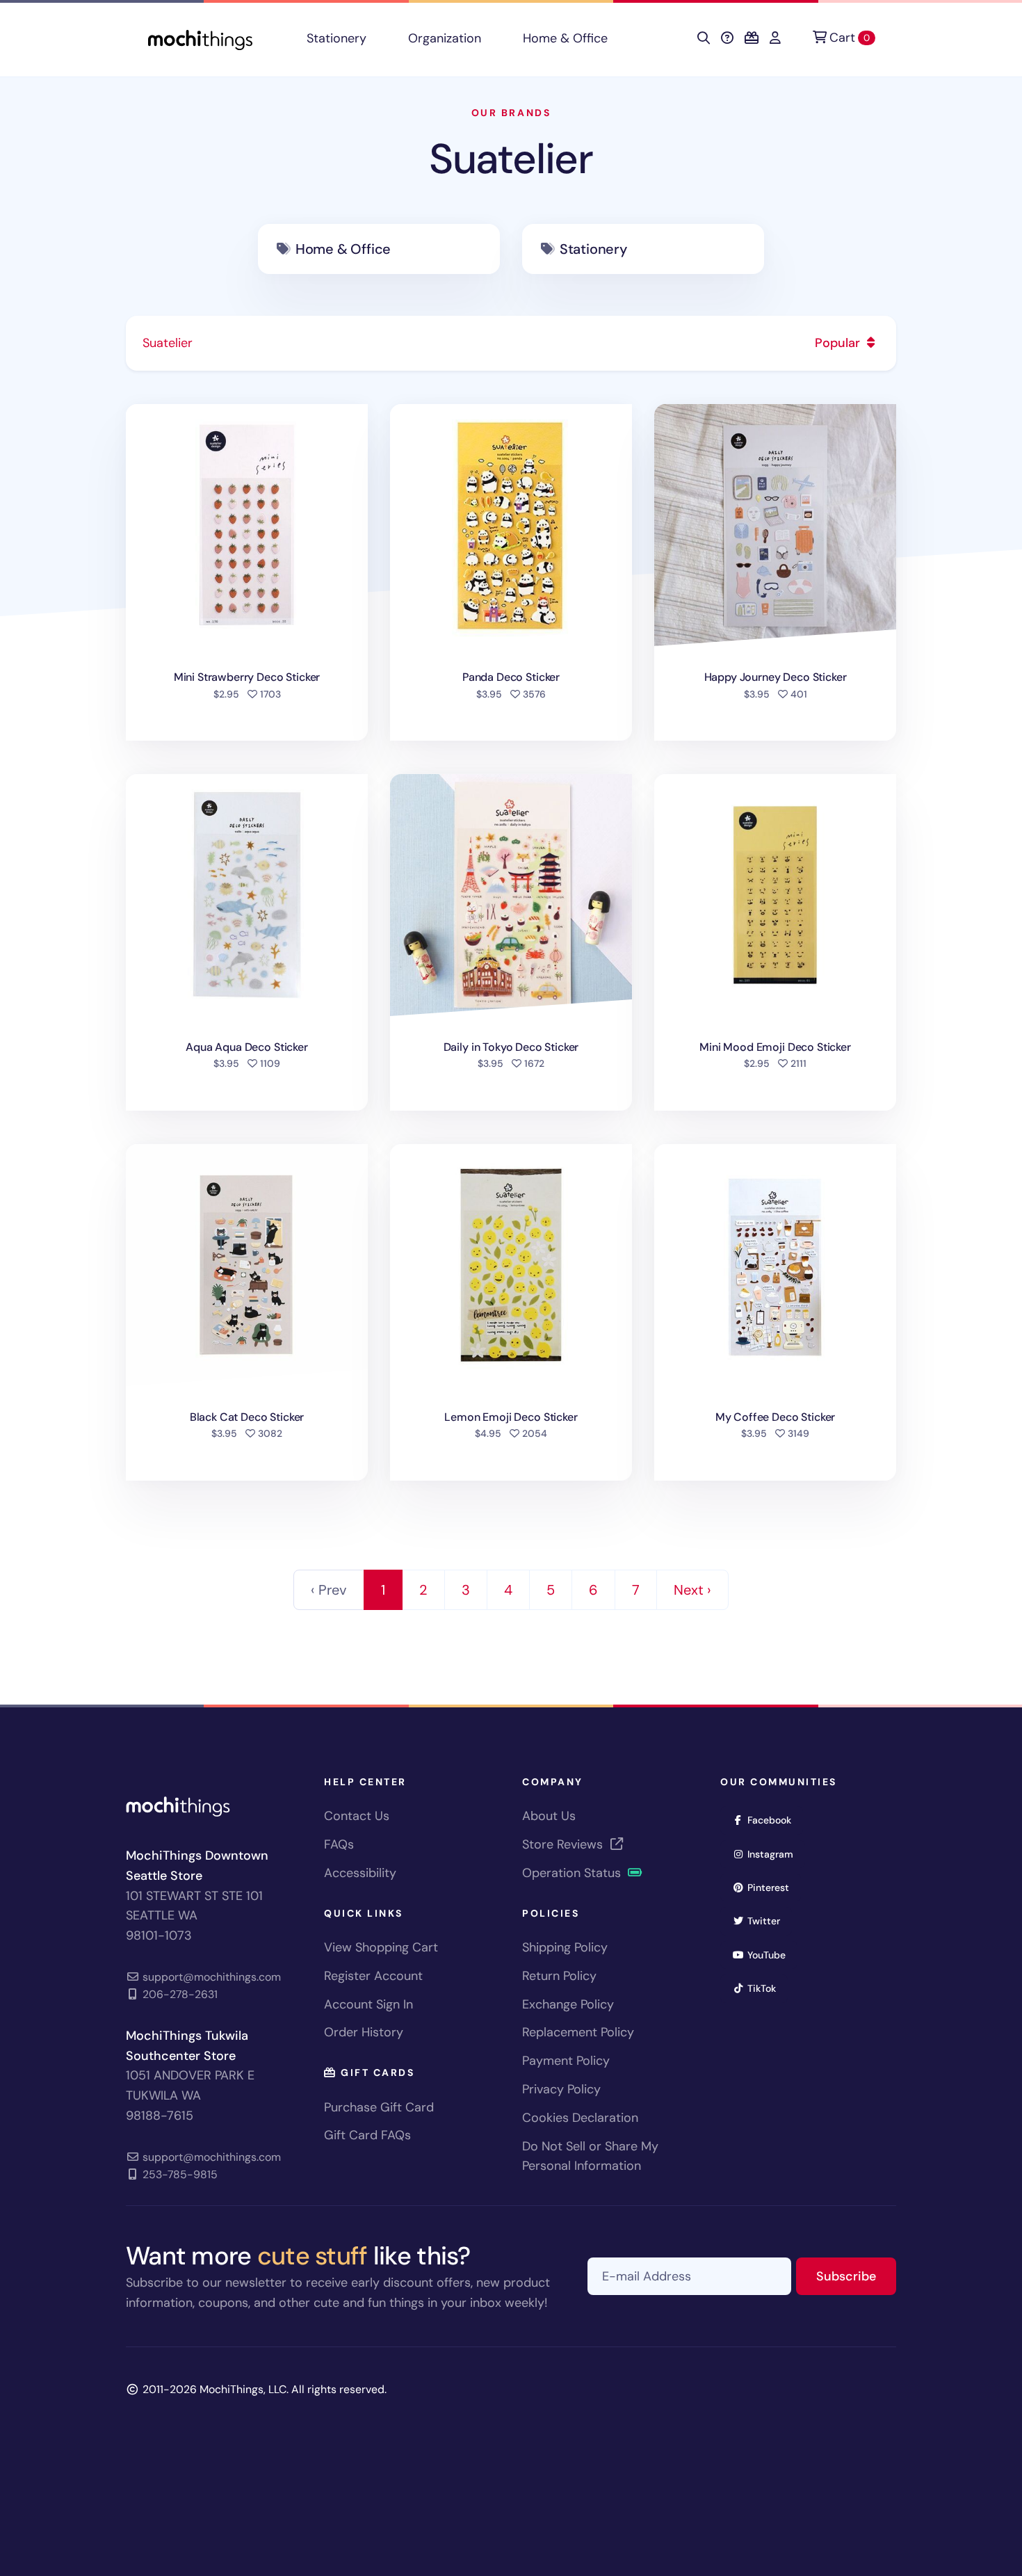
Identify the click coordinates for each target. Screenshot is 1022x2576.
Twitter (768, 1921)
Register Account (373, 1976)
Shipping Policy (565, 1947)
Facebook (774, 1820)
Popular (839, 343)
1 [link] (383, 1590)
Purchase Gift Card (379, 2107)
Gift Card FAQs (367, 2135)
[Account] (775, 38)
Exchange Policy (568, 2004)
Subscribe (856, 2276)
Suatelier (511, 159)
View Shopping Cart (381, 1947)
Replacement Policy (578, 2032)
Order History (364, 2032)
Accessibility (360, 1873)
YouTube (771, 1955)
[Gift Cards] (752, 38)
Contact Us (357, 1816)
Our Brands (511, 113)
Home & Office (565, 38)
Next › (692, 1590)
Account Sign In (368, 2004)
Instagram (775, 1854)
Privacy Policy (561, 2089)
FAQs (339, 1844)
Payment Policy (566, 2061)
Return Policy (559, 1976)
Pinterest (773, 1887)
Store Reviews (564, 1844)
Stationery (336, 38)
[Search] (704, 38)
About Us (549, 1816)
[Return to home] (200, 39)
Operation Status (573, 1873)
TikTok (766, 1988)
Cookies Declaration (580, 2118)
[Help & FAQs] (727, 38)
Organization (445, 38)
